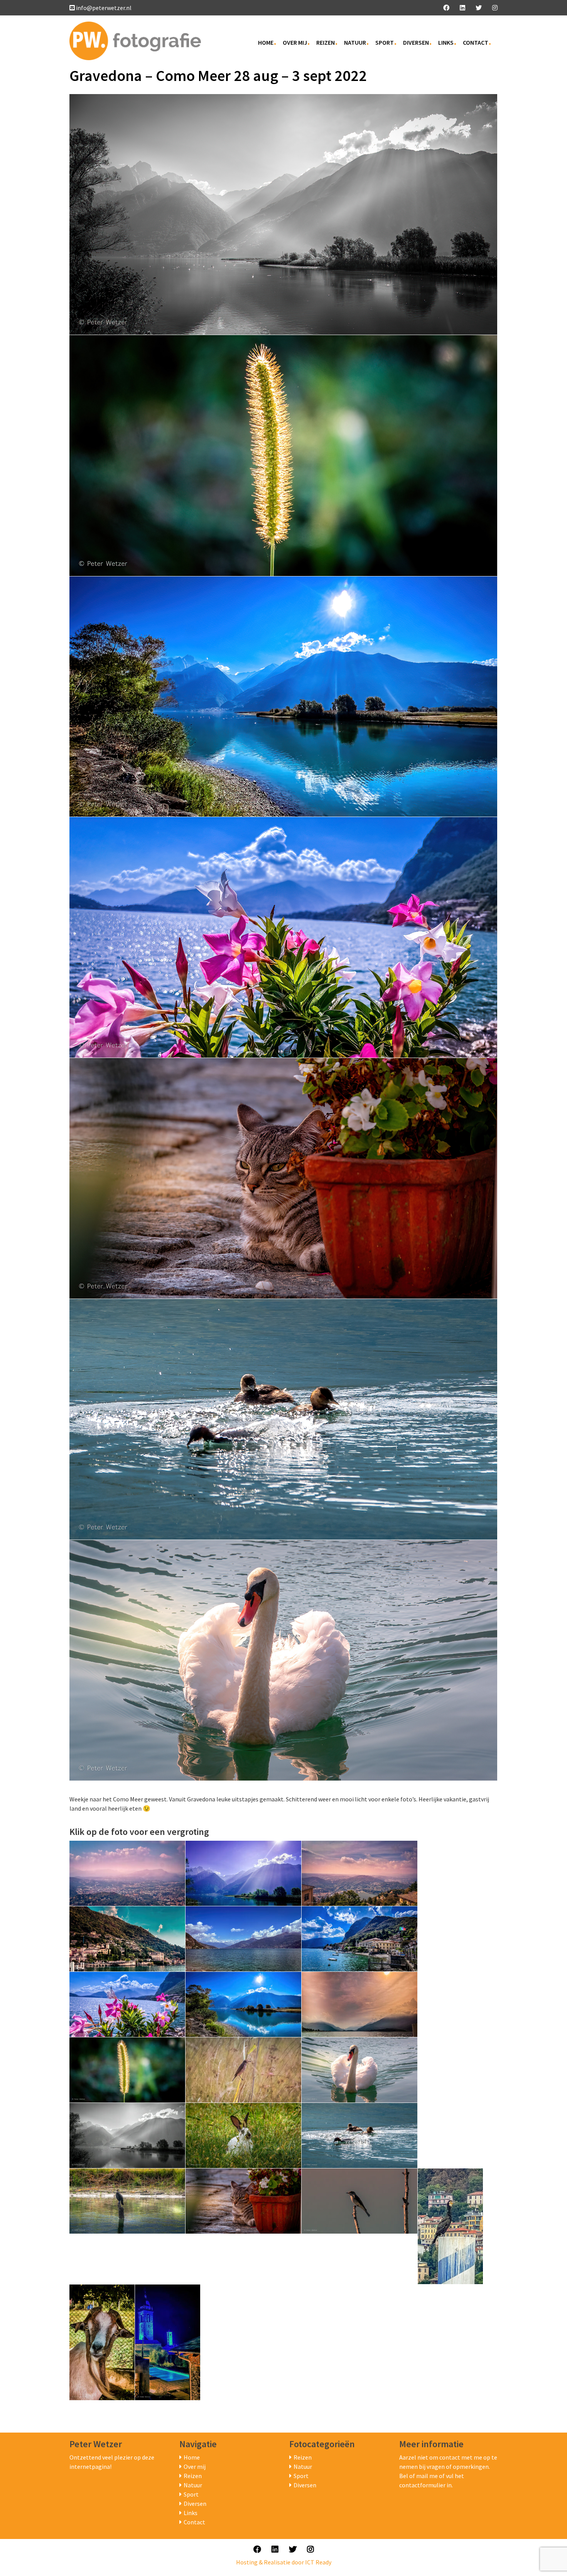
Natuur (355, 42)
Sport (385, 42)
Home (266, 42)
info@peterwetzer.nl (104, 8)
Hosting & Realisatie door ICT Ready (284, 2562)
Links (446, 42)
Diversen (416, 42)
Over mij (295, 42)
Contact (476, 42)
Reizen (326, 42)
